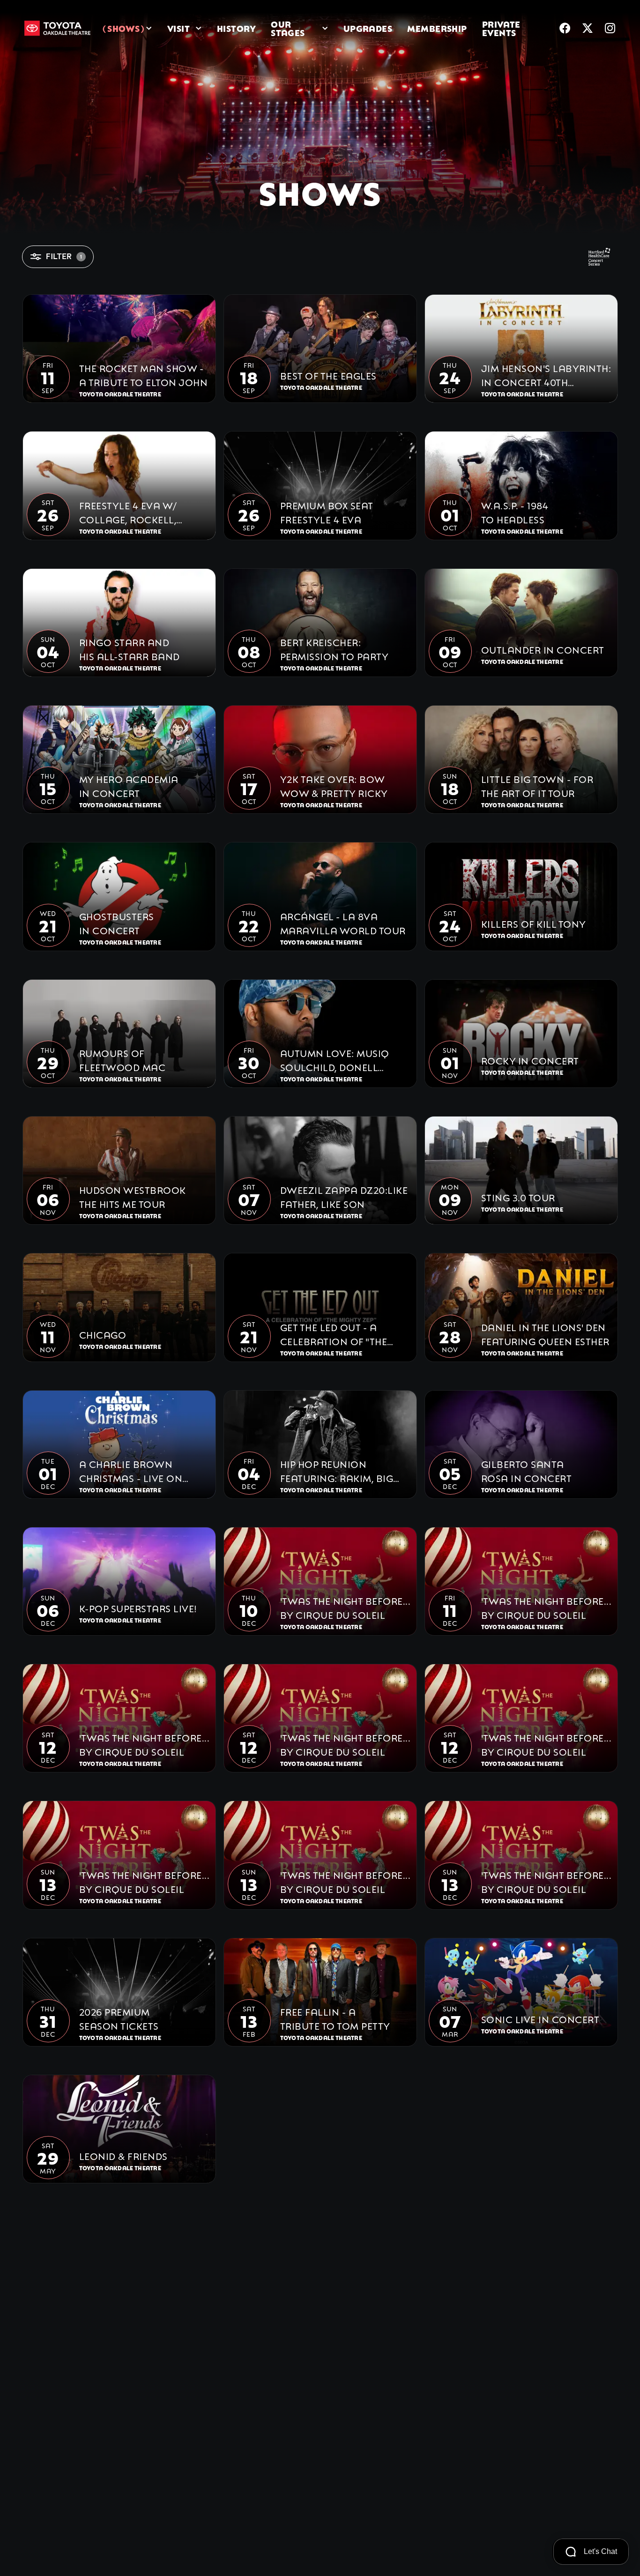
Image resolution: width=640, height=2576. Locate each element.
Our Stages (288, 28)
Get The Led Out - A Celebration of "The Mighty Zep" (334, 1334)
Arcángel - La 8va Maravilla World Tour (343, 923)
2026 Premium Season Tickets (119, 2018)
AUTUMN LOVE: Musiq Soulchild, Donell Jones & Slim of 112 (335, 1060)
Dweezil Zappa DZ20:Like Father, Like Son (344, 1196)
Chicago (103, 1334)
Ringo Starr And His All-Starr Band (130, 648)
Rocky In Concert (530, 1060)
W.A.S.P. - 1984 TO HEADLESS (515, 512)
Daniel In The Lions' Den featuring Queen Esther (545, 1333)
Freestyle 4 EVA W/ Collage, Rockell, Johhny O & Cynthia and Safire (134, 512)
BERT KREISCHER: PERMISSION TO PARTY (335, 648)
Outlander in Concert (543, 649)
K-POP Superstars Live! (138, 1608)
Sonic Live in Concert (540, 2018)
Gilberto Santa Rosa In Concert (527, 1470)
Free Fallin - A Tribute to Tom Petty (335, 2018)
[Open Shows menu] (149, 28)
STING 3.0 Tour (518, 1197)
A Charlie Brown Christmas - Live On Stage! (131, 1470)
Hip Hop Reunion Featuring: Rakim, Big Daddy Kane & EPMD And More (343, 1470)
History (236, 28)
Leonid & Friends (123, 2155)
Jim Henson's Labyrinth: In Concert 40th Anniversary (546, 375)
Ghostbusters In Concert (117, 923)
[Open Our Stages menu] (325, 28)
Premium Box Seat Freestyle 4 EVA (327, 512)
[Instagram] (610, 28)
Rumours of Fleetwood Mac (123, 1059)
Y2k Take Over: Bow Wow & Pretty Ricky (334, 785)
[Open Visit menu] (199, 28)
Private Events (501, 28)
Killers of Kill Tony (534, 923)
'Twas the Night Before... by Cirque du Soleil (345, 1607)
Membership (437, 28)
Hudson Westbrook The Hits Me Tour (133, 1196)
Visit (179, 28)
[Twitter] (588, 28)
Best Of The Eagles (328, 375)
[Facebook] (565, 28)
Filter (64, 257)
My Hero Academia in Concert (129, 785)
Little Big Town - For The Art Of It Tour (537, 785)
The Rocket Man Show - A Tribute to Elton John (144, 374)
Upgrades (368, 28)
